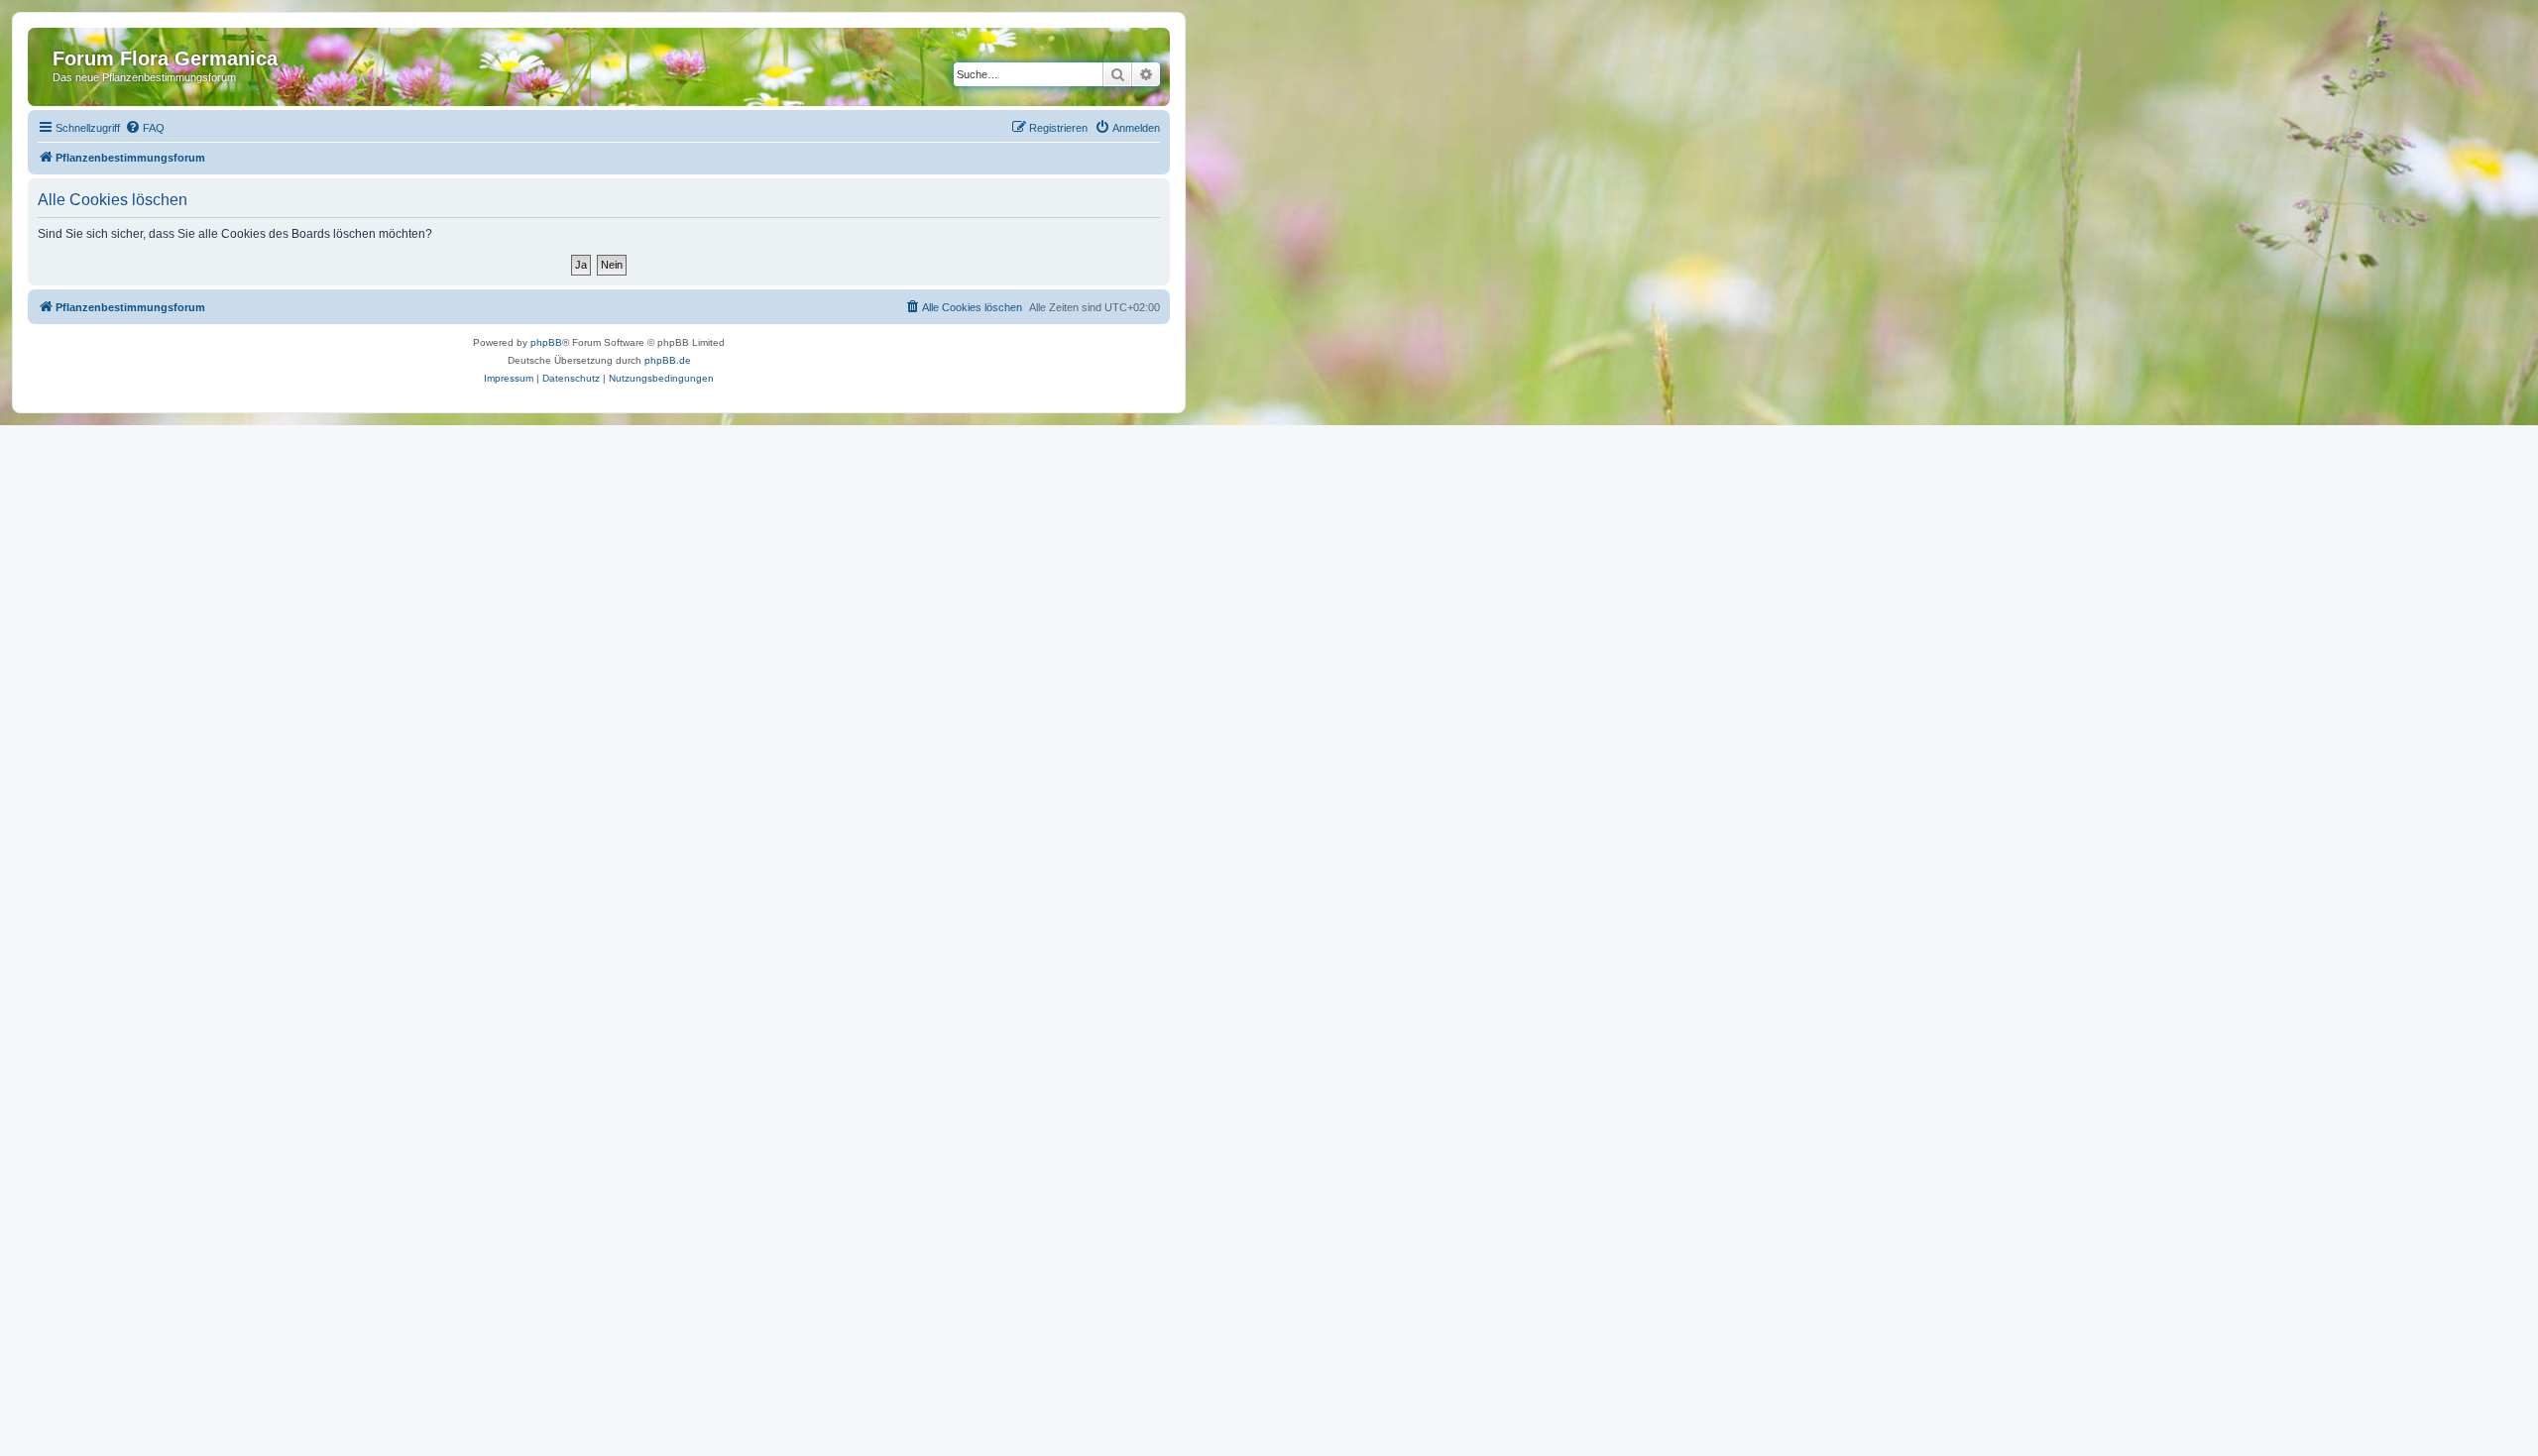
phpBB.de (668, 360)
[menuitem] (145, 128)
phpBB (546, 342)
